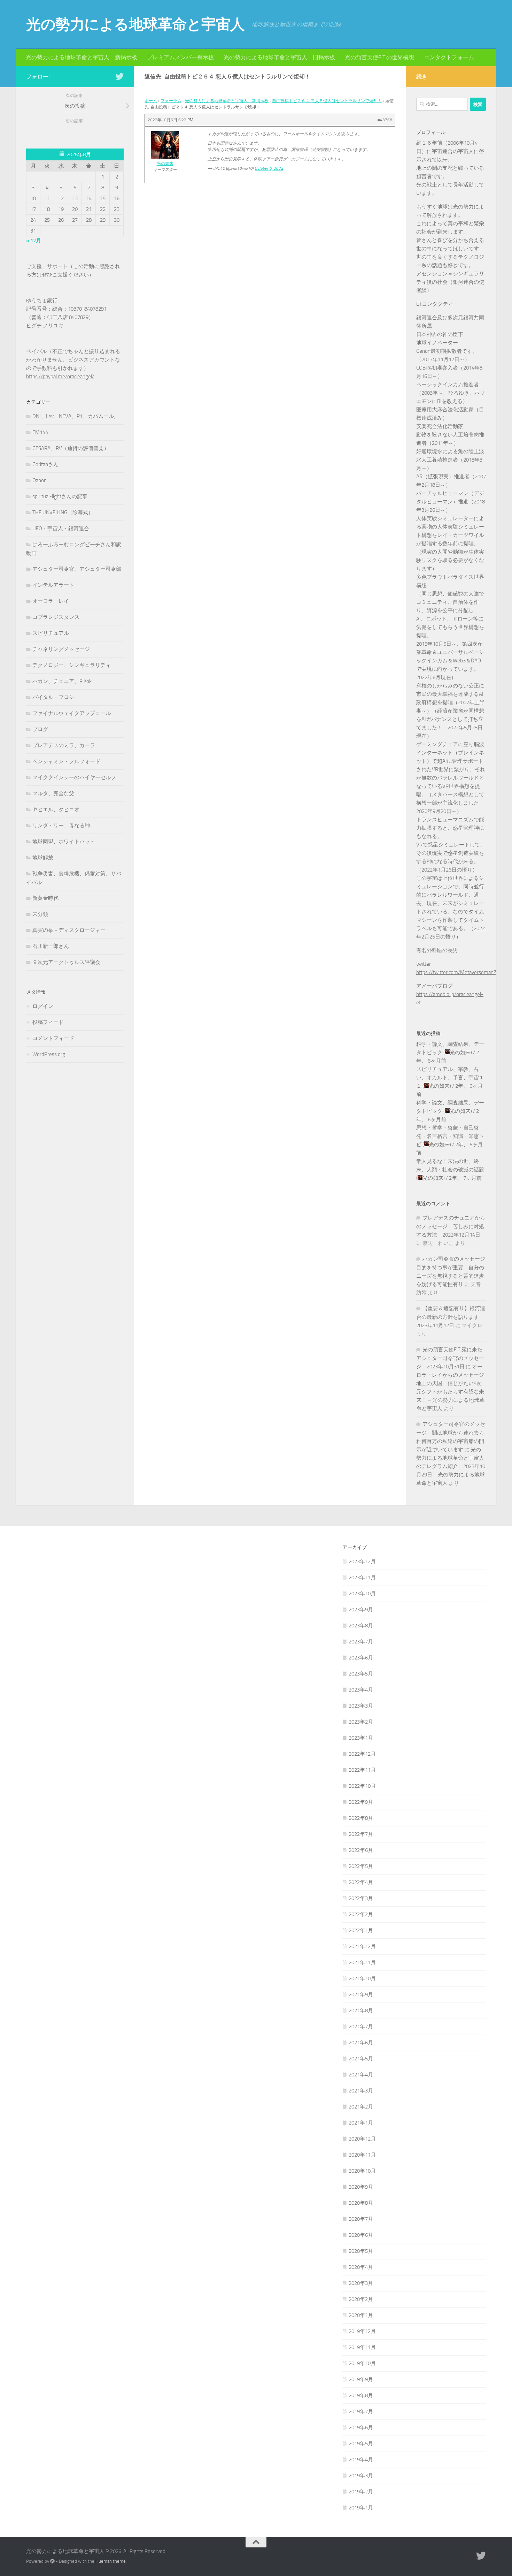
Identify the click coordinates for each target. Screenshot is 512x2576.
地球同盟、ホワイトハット (64, 842)
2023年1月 (361, 1738)
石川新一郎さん (51, 946)
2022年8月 (361, 1818)
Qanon (40, 480)
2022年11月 (362, 1770)
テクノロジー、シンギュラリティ (72, 665)
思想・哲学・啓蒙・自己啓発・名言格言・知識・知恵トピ (450, 1136)
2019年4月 (361, 2460)
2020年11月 (362, 2155)
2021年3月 (361, 2091)
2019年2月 (361, 2492)
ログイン (43, 1006)
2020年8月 (361, 2203)
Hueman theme (111, 2561)
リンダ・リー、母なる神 (61, 826)
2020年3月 (361, 2283)
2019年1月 (361, 2508)
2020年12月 (362, 2139)
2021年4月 (361, 2075)
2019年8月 (361, 2395)
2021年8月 (361, 2011)
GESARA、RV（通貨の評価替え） (71, 448)
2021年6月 (361, 2043)
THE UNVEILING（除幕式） (63, 512)
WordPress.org (49, 1054)
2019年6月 (361, 2427)
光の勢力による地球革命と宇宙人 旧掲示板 (279, 57)
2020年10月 (362, 2171)
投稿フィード (48, 1022)
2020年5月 (361, 2251)
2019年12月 (362, 2331)
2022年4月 (361, 1882)
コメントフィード (53, 1038)
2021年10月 (362, 1978)
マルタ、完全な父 (53, 793)
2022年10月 (362, 1786)
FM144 (40, 432)
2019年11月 (362, 2347)
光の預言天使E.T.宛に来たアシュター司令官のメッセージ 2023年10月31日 (450, 1358)
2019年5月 (361, 2444)
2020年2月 (361, 2299)
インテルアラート (53, 585)
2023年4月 (361, 1690)
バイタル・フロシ (53, 697)
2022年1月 (361, 1930)
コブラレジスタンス (56, 617)
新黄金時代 (45, 898)
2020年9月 (361, 2187)
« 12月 (34, 241)
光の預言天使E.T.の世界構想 (379, 57)
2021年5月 (361, 2059)
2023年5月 (361, 1674)
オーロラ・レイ (51, 601)
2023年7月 (361, 1642)
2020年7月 (361, 2219)
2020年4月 (361, 2267)
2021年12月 (362, 1946)
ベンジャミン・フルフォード (66, 761)
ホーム (151, 101)
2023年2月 (361, 1722)
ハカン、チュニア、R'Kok (62, 681)
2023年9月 (361, 1610)
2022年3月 (361, 1898)
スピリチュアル (51, 633)
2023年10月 (362, 1594)
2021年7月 (361, 2027)
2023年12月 (362, 1561)
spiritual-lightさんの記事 (60, 496)
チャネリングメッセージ (61, 649)
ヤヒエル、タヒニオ (56, 810)
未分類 (40, 914)
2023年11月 (362, 1578)
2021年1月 (361, 2123)
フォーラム (171, 101)
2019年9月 (361, 2379)
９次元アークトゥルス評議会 (66, 962)
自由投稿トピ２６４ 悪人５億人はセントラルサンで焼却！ (327, 101)
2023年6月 (361, 1658)
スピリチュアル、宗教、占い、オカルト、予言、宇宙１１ (450, 1078)
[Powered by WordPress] (52, 2561)
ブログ (40, 729)
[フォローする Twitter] (119, 76)
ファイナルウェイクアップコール (72, 713)
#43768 (385, 120)
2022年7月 (361, 1834)
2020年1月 (361, 2315)
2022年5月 (361, 1866)
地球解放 (43, 858)
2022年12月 (362, 1754)
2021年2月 (361, 2107)
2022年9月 (361, 1802)
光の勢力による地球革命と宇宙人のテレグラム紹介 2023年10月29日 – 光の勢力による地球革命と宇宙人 (451, 1466)
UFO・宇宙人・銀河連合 (61, 529)
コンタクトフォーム (449, 57)
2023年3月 (361, 1706)
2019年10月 (362, 2363)
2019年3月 (361, 2476)
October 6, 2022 (269, 168)
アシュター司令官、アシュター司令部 (77, 569)
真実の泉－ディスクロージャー (69, 930)
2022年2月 (361, 1914)
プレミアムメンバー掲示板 (180, 57)
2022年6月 (361, 1850)
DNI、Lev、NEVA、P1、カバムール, (74, 416)
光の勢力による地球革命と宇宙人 (135, 24)
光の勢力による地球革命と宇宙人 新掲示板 (82, 57)
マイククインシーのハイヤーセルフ (74, 777)
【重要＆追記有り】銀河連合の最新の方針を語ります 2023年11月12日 (451, 1317)
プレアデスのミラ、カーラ (64, 745)
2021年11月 (362, 1962)
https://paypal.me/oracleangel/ (60, 377)
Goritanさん (45, 464)
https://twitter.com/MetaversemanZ (456, 972)
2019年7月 (361, 2411)
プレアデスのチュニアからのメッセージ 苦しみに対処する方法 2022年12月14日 (451, 1226)
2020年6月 (361, 2235)
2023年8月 (361, 1626)
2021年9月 (361, 1994)
